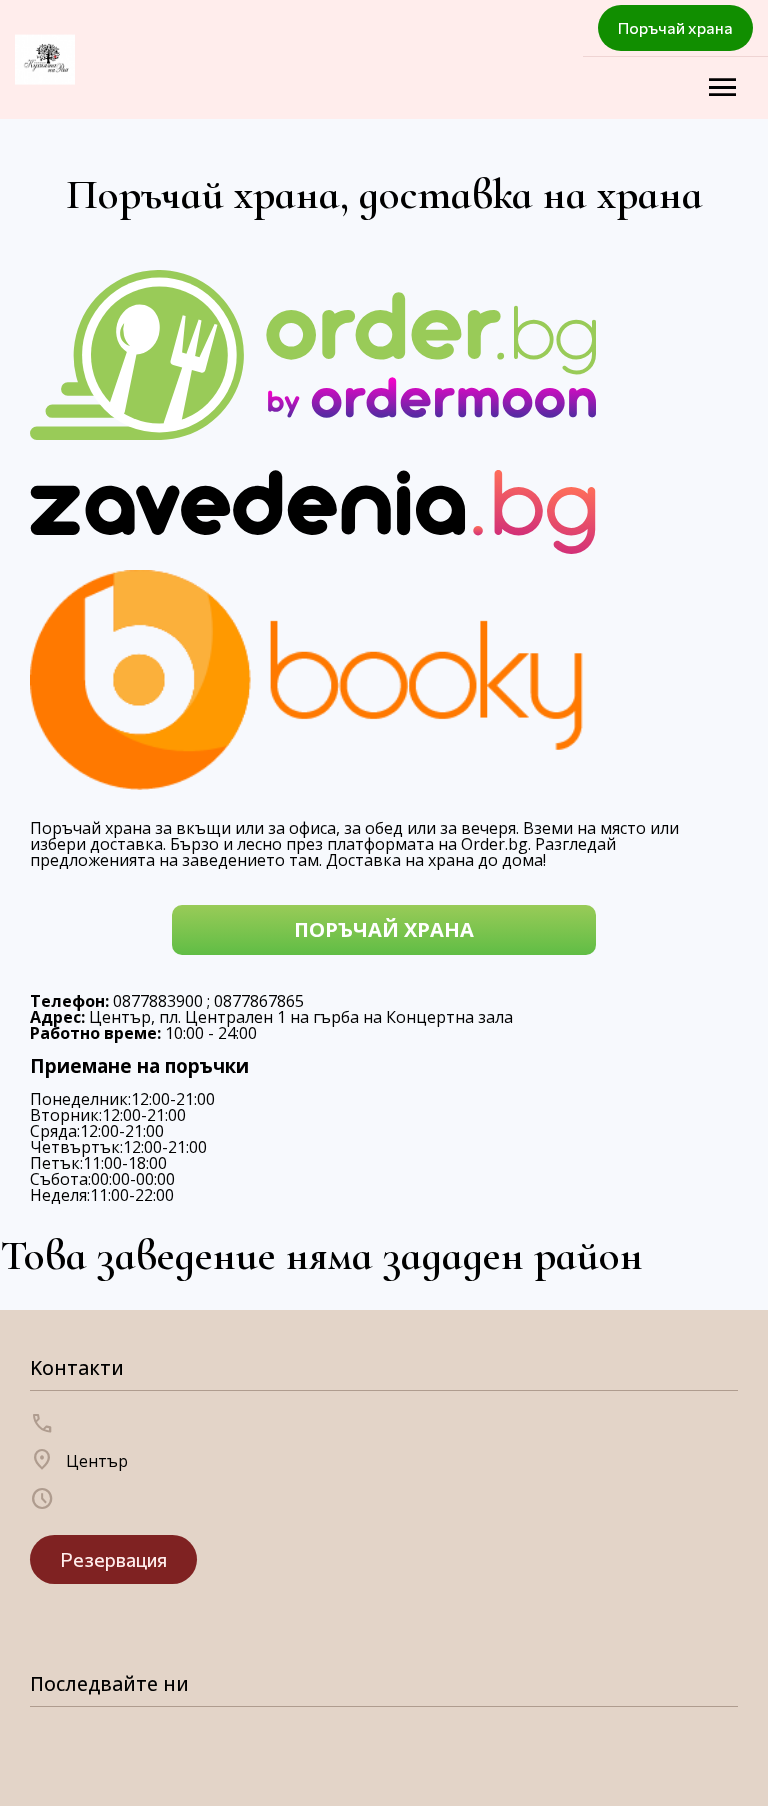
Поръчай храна (675, 27)
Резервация (113, 1559)
